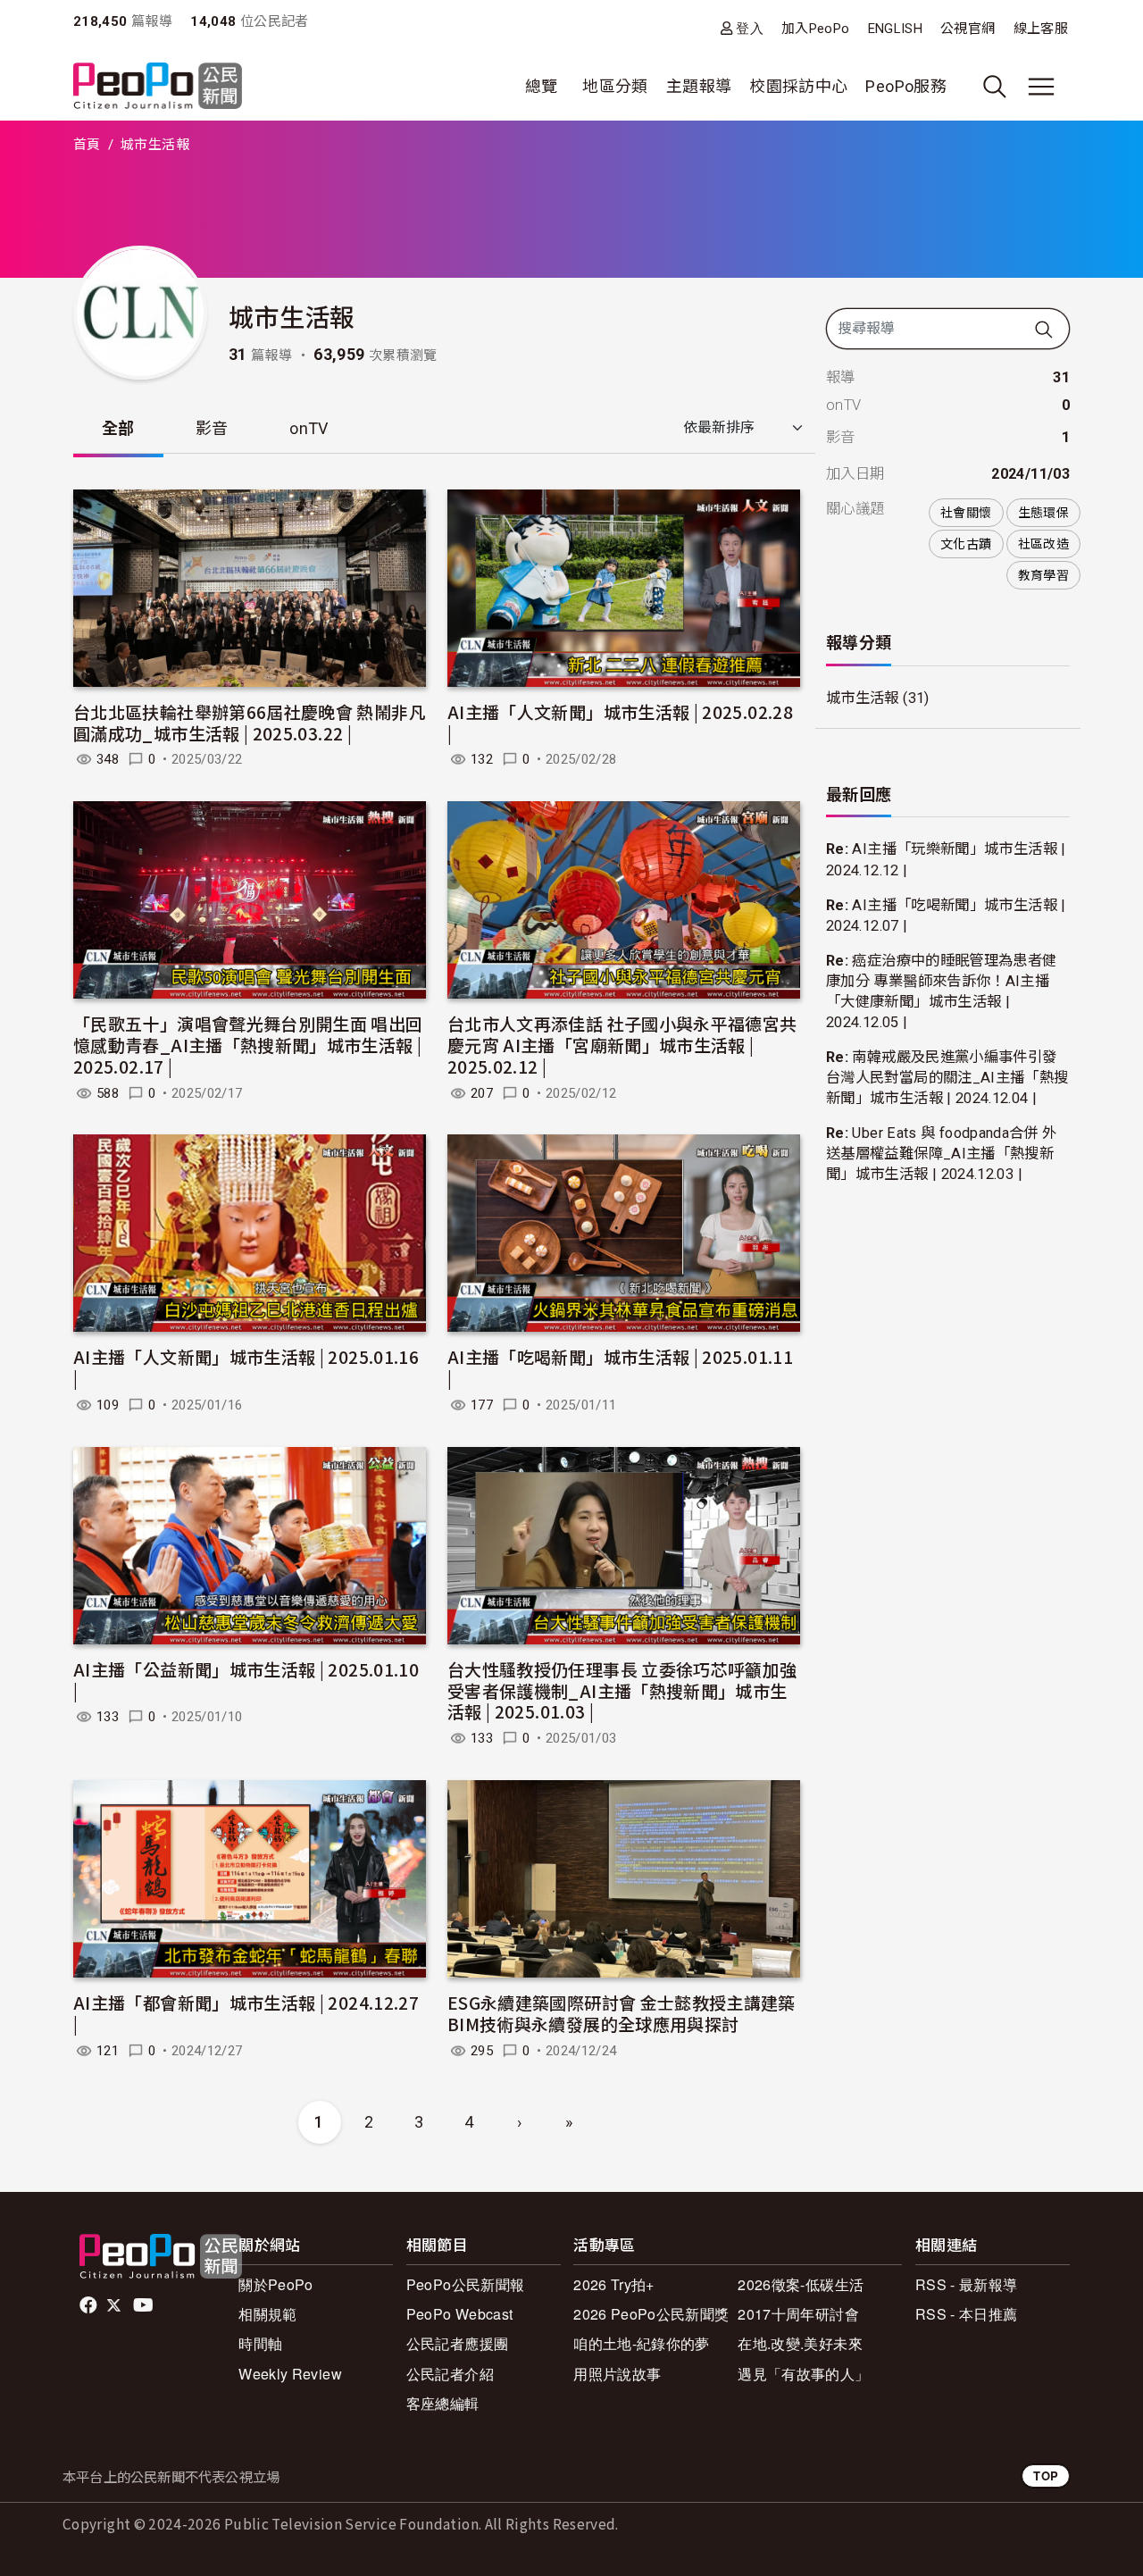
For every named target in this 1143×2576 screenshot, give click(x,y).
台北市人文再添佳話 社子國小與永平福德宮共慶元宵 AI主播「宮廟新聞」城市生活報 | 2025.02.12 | (622, 1045)
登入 (750, 28)
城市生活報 (863, 698)
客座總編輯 (443, 2403)
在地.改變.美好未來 (800, 2343)
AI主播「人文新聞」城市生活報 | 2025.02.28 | (620, 722)
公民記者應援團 (458, 2343)
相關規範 (267, 2314)
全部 (118, 428)
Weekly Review (290, 2374)
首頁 (87, 145)
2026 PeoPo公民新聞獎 (651, 2314)
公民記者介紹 (450, 2374)
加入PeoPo (816, 29)
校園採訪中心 (798, 86)
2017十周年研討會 (798, 2314)
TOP (1046, 2476)
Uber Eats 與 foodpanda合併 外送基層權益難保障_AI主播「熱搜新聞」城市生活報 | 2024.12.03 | (941, 1154)
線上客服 (1041, 29)
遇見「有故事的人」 (803, 2374)
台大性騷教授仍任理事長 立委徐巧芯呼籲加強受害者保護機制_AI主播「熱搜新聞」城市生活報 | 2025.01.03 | (622, 1690)
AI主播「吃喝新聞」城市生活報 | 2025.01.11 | (620, 1367)
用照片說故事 (617, 2374)
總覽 (542, 86)
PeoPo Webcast (460, 2314)
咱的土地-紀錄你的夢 (642, 2343)
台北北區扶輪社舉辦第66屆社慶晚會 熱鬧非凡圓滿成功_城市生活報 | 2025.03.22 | (250, 722)
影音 (212, 428)
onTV (309, 428)
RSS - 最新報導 (967, 2284)
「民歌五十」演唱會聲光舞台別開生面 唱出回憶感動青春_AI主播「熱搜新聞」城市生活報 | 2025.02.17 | (248, 1045)
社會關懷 (966, 513)
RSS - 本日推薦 (967, 2314)
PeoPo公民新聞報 (466, 2284)
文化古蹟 (966, 544)
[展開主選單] (1041, 87)
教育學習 (1043, 575)
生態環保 (1043, 513)
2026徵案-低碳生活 (801, 2284)
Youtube (145, 2305)
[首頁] (158, 87)
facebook (90, 2305)
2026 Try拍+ (614, 2284)
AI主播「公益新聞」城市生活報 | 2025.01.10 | (246, 1680)
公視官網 (968, 29)
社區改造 (1043, 544)
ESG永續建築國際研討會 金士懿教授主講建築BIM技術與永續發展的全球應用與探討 (622, 2013)
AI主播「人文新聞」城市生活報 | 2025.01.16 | (246, 1367)
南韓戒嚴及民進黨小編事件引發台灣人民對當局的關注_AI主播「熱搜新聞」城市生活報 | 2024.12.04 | (947, 1078)
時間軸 (260, 2343)
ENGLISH (896, 29)
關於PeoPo (276, 2284)
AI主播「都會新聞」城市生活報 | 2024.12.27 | (246, 2013)
